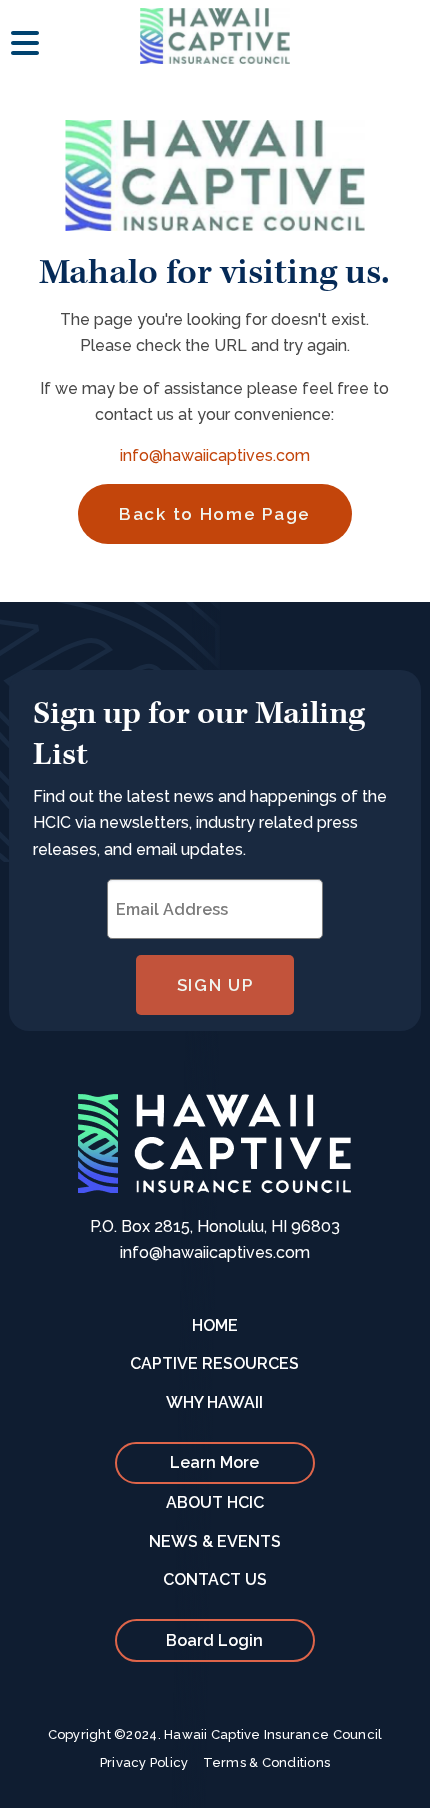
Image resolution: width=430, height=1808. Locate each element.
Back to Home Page (215, 514)
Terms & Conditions (267, 1762)
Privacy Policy (144, 1762)
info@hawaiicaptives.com (215, 455)
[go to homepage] (215, 36)
